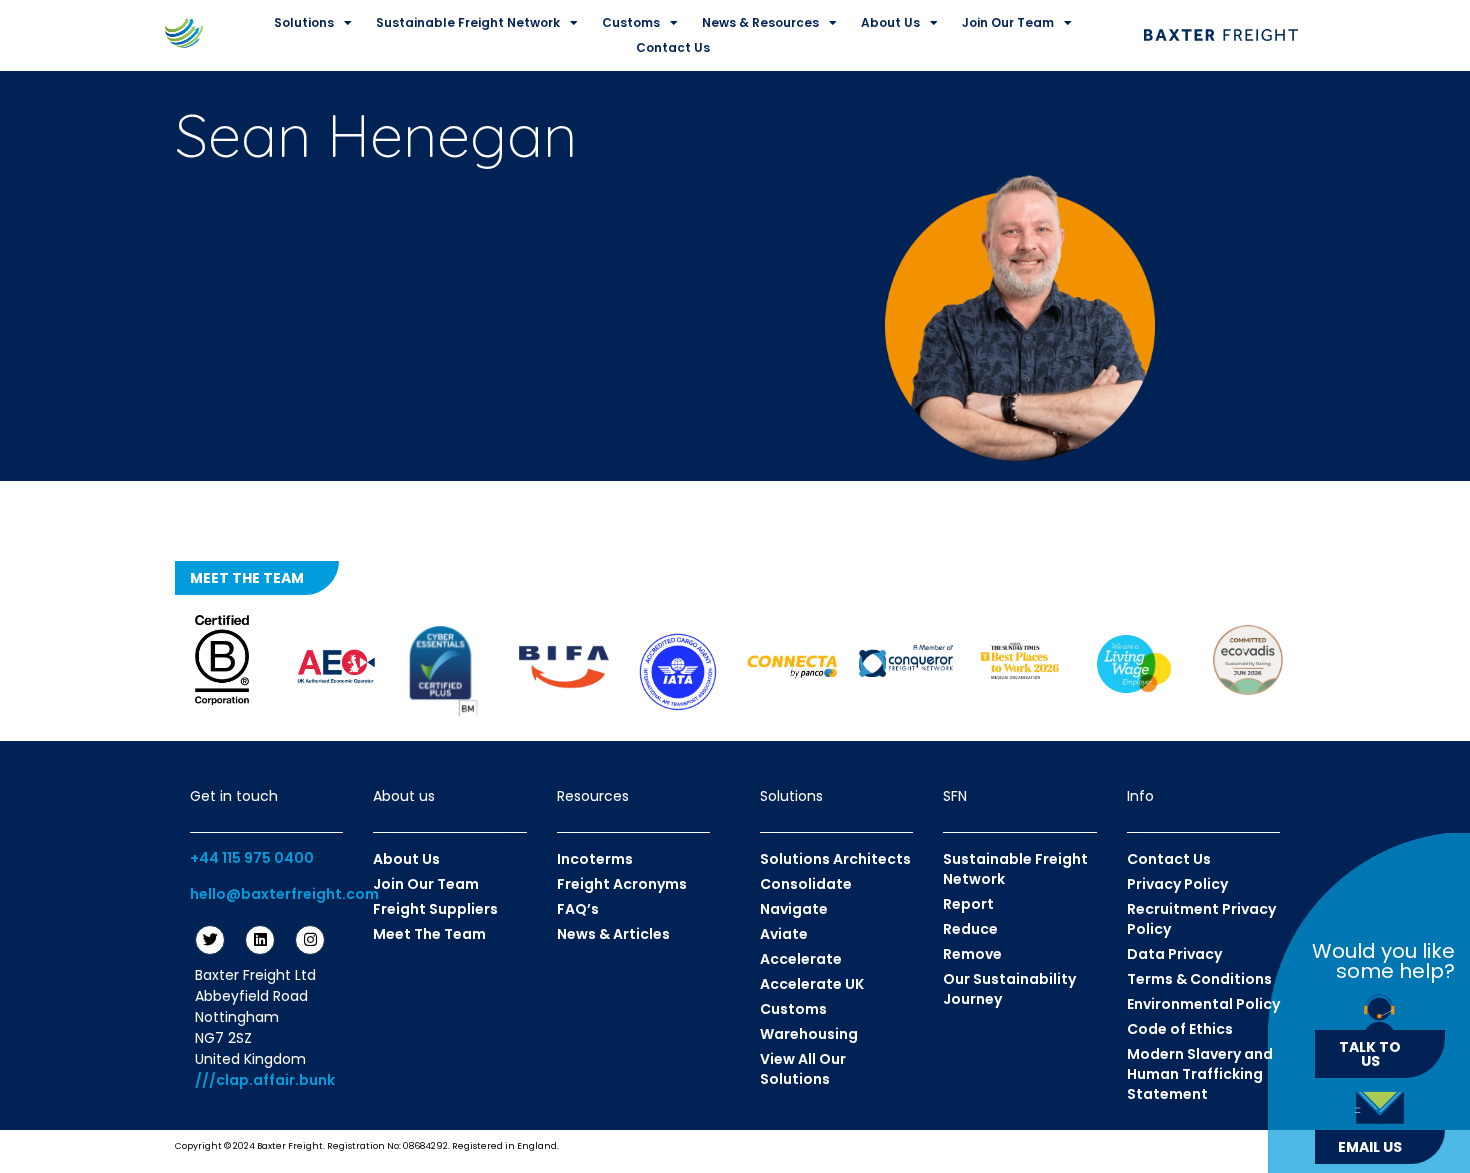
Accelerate (801, 959)
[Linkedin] (260, 940)
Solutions (304, 22)
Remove (972, 954)
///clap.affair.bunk (265, 1080)
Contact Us (673, 47)
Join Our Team (1008, 22)
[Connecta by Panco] (792, 665)
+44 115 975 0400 (252, 858)
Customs (631, 22)
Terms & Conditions (1199, 979)
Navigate (794, 909)
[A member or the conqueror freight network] (906, 661)
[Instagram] (310, 940)
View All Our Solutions (803, 1069)
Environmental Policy (1203, 1004)
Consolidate (806, 884)
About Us (890, 22)
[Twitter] (210, 940)
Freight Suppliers (435, 909)
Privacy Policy (1177, 884)
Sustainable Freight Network (468, 22)
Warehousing (809, 1034)
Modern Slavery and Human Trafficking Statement (1200, 1074)
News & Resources (760, 22)
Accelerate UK (812, 984)
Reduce (970, 929)
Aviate (784, 934)
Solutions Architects (835, 859)
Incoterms (595, 859)
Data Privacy (1174, 954)
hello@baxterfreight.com (284, 894)
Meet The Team (429, 934)
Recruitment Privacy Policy (1201, 919)
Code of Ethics (1180, 1029)
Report (968, 904)
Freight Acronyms (622, 884)
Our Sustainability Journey (1009, 989)
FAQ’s (578, 909)
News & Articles (613, 934)
